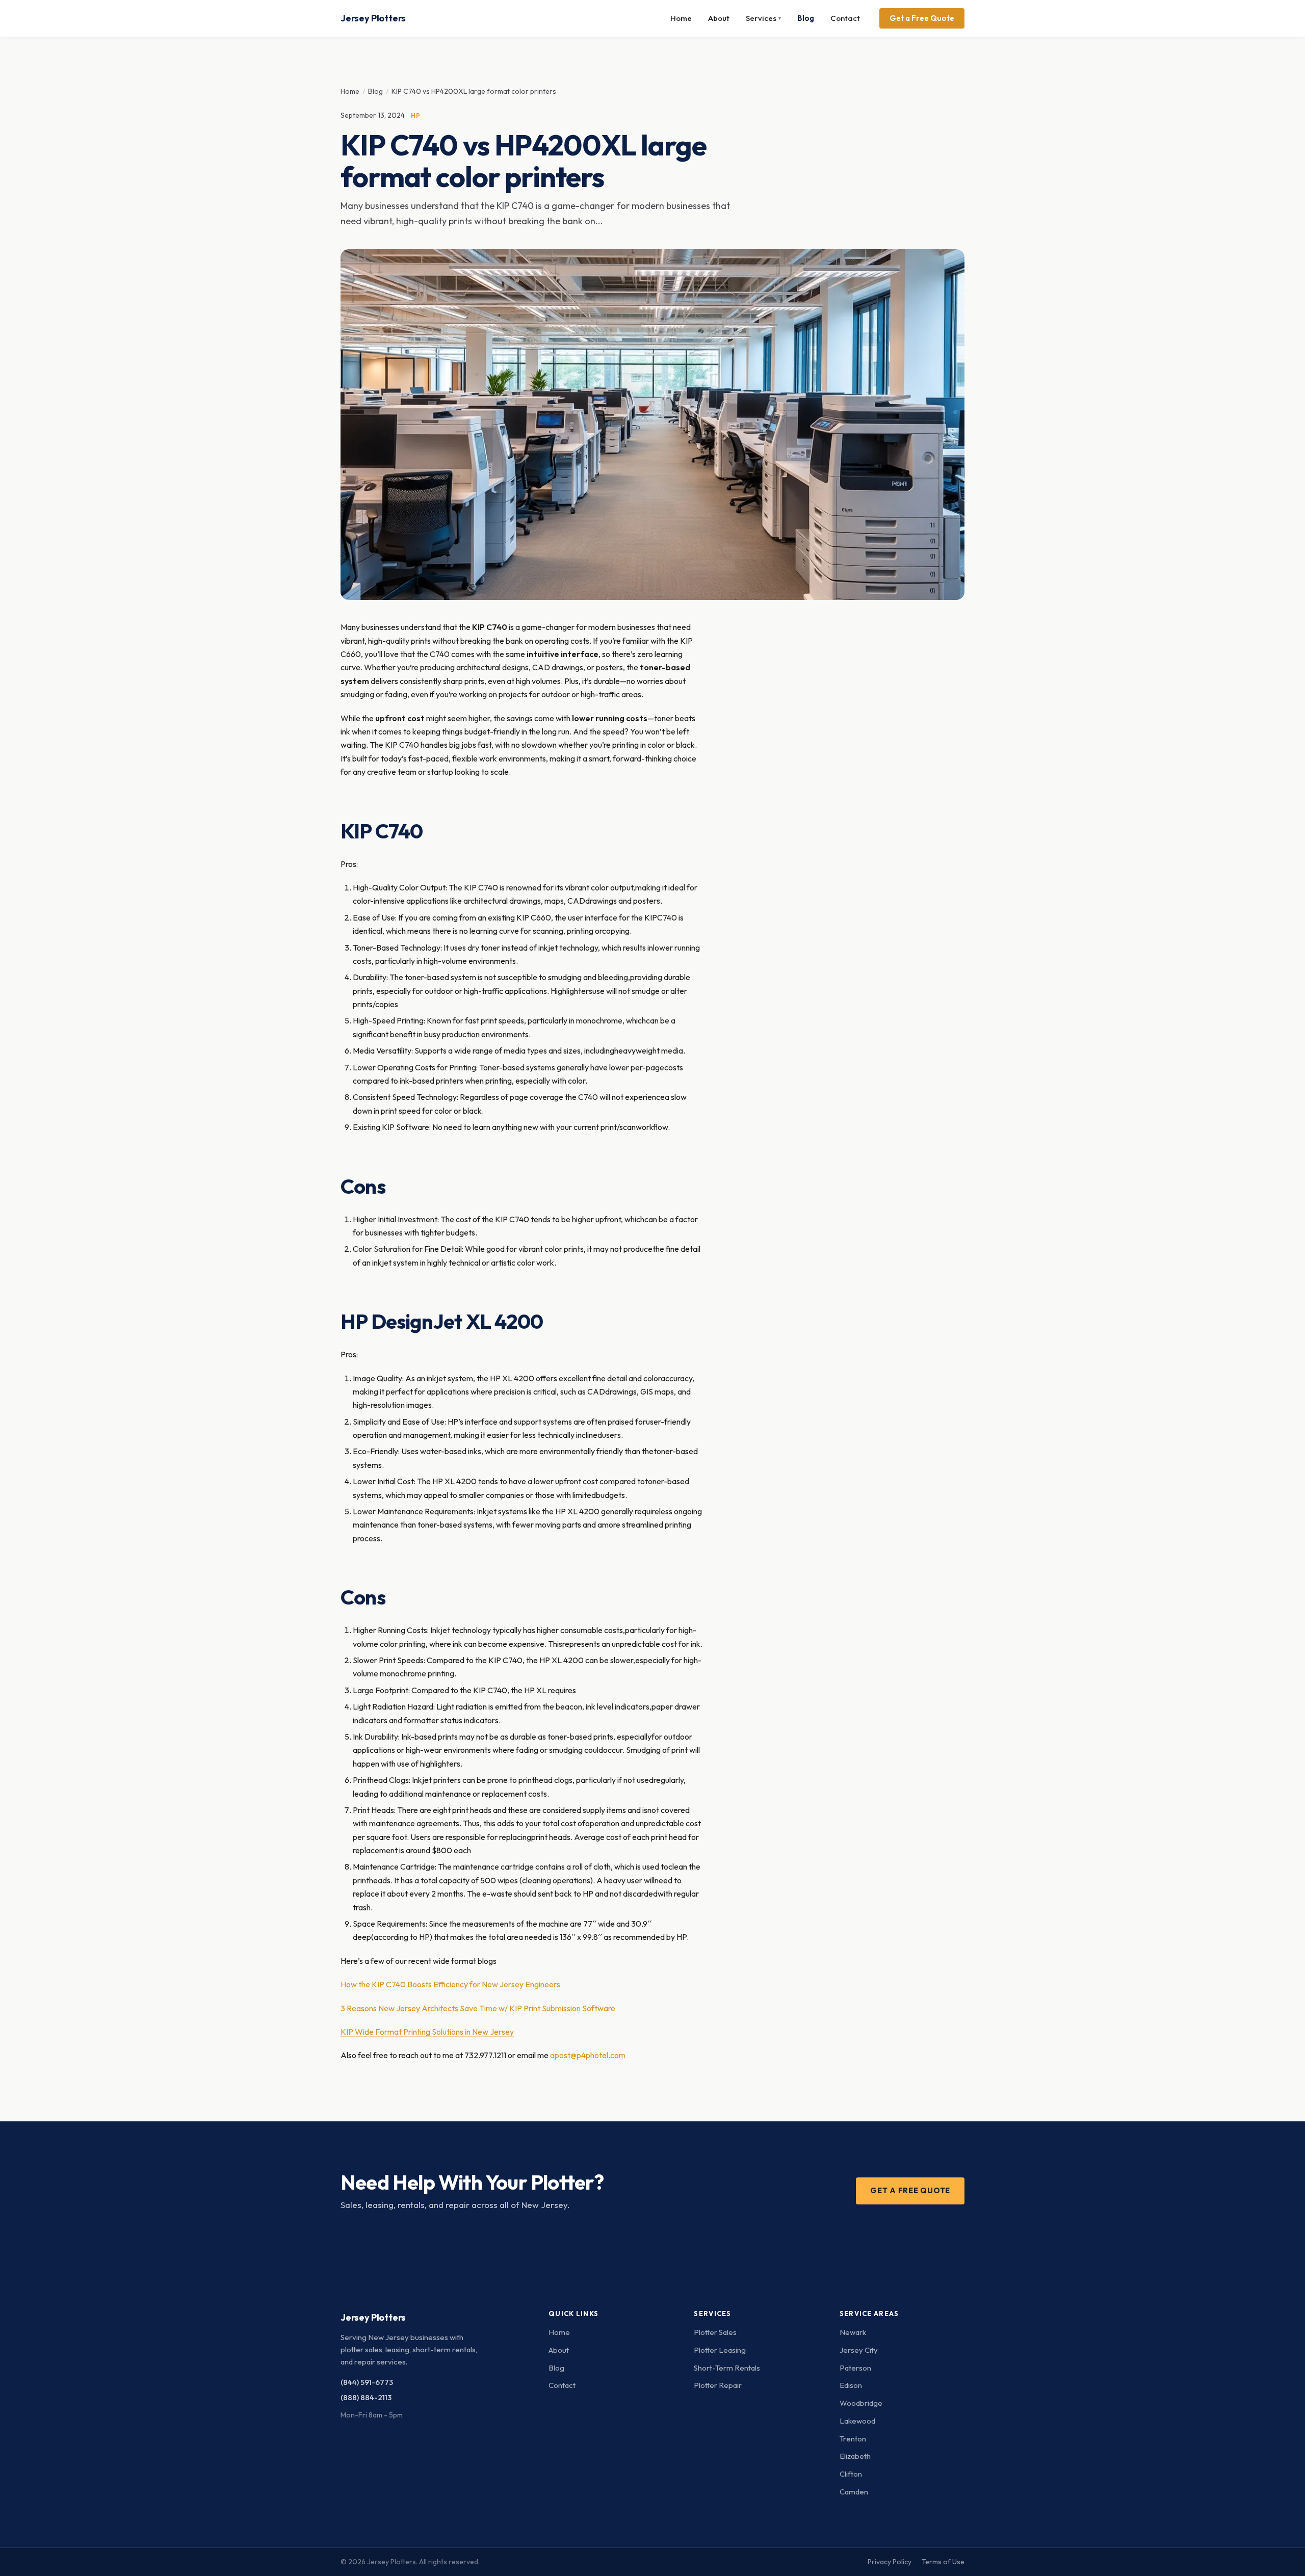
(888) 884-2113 (366, 2397)
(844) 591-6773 (367, 2382)
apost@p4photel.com (588, 2055)
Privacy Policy (890, 2562)
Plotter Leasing (720, 2350)
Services (763, 18)
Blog (806, 18)
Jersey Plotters (373, 18)
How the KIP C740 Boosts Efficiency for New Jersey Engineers (450, 1984)
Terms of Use (943, 2562)
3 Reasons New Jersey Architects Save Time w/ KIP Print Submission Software (478, 2008)
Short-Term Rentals (727, 2368)
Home (681, 18)
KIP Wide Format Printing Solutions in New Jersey (427, 2032)
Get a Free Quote (922, 18)
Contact (845, 18)
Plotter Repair (718, 2385)
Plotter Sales (715, 2332)
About (719, 18)
